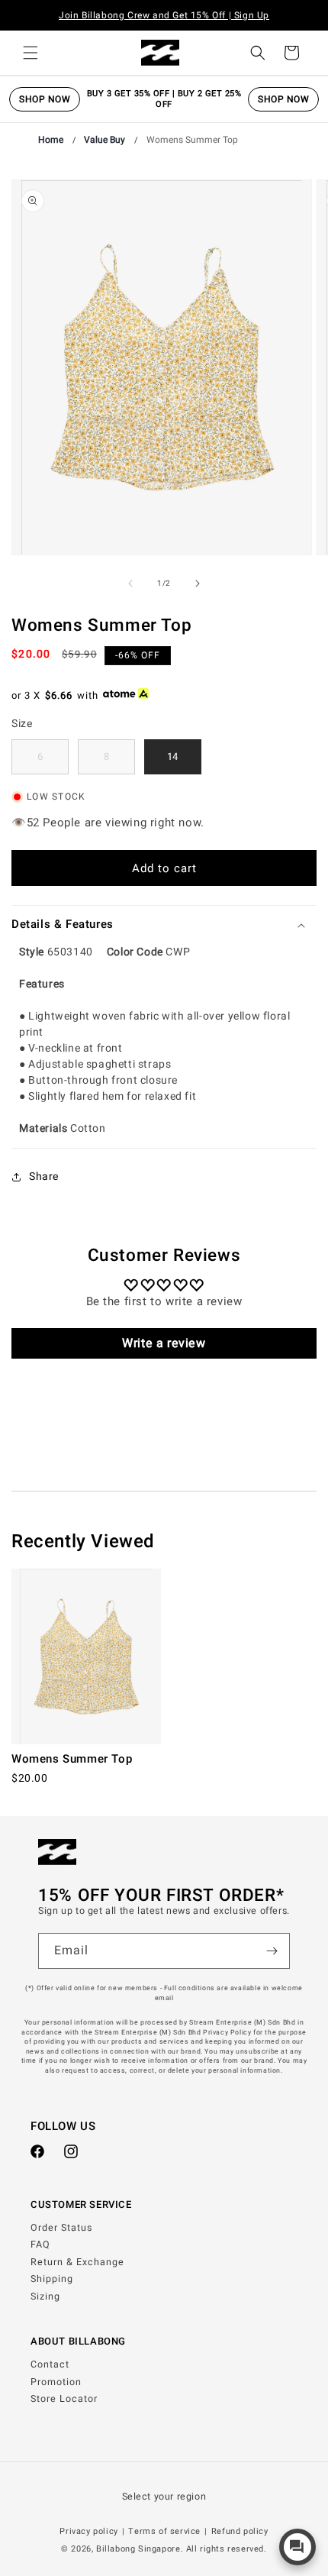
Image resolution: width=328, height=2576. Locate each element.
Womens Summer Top (192, 140)
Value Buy (105, 140)
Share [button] (44, 1176)
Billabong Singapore (138, 2549)
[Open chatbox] (297, 2547)
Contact (50, 2364)
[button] (31, 53)
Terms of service (164, 2531)
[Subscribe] (272, 1951)
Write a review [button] (164, 1343)
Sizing (45, 2296)
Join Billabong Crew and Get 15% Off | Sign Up (164, 15)
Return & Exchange (77, 2262)
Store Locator (64, 2399)
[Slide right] (198, 583)
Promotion (56, 2382)
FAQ (40, 2245)
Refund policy (240, 2531)
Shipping (52, 2279)
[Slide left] (130, 583)
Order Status (61, 2228)
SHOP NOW (45, 99)
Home (51, 140)
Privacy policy (88, 2531)
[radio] (40, 757)
